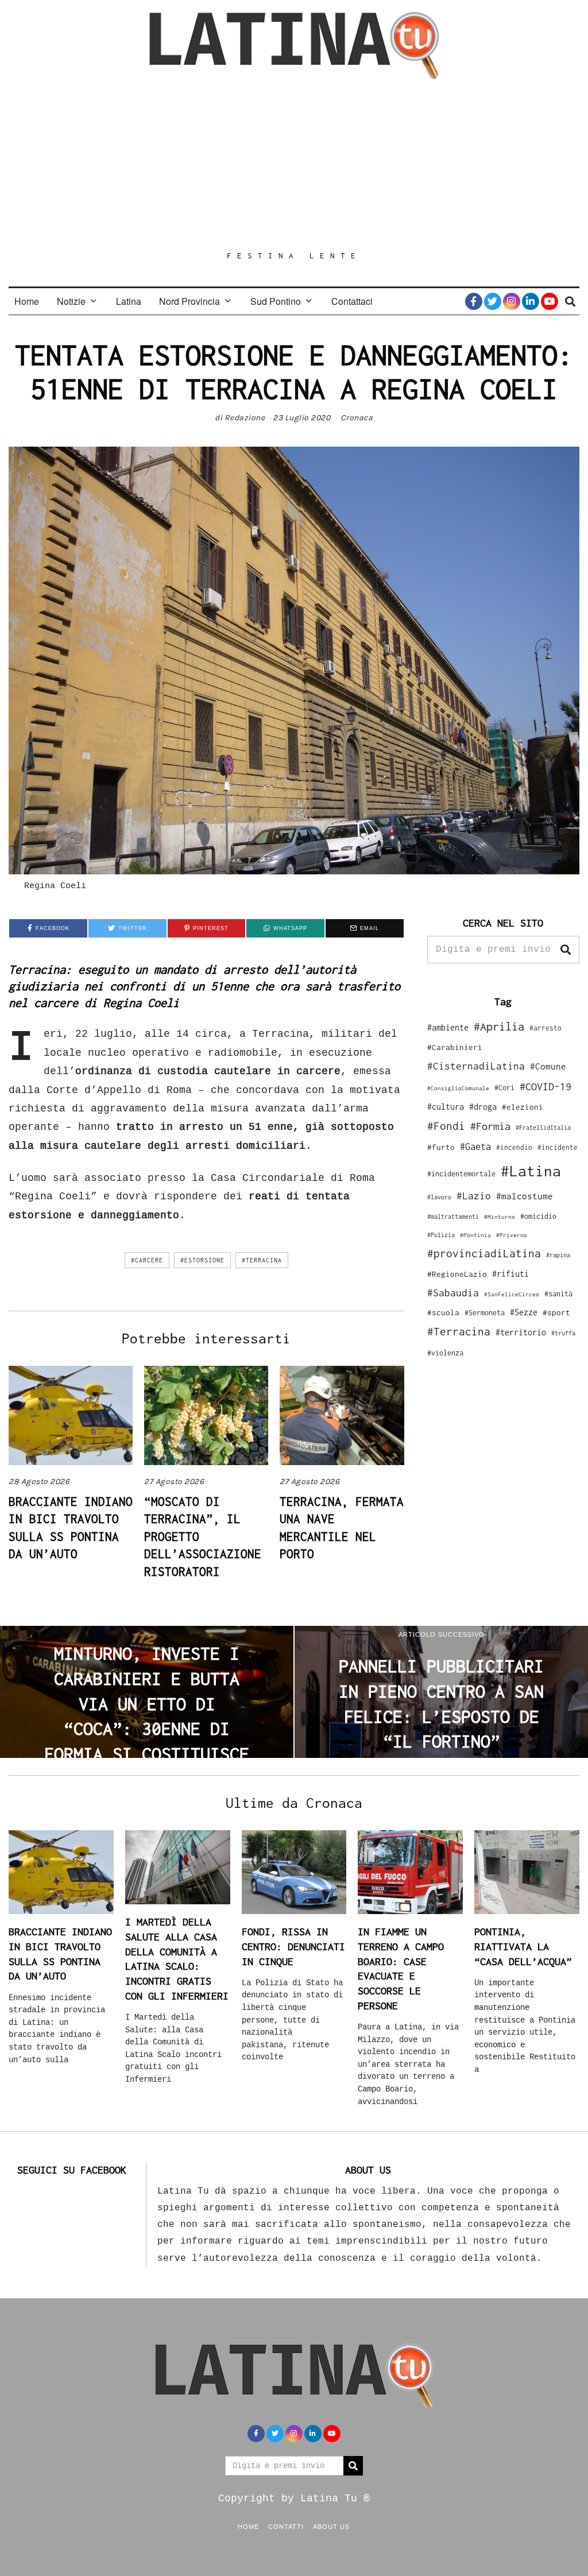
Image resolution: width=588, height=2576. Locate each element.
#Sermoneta (485, 1313)
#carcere (147, 1260)
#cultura (446, 1107)
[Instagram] (512, 301)
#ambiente (448, 1027)
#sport (556, 1312)
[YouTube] (550, 301)
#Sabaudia (453, 1293)
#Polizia (441, 1235)
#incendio (514, 1147)
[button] (566, 950)
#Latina (531, 1171)
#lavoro (439, 1197)
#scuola (443, 1312)
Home (27, 301)
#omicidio (538, 1216)
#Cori (504, 1088)
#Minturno (500, 1217)
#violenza (445, 1353)
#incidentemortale (461, 1174)
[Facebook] (474, 301)
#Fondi (446, 1126)
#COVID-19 (546, 1086)
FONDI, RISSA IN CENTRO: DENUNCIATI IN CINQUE (293, 1946)
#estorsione (202, 1260)
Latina (129, 301)
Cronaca (357, 418)
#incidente (558, 1147)
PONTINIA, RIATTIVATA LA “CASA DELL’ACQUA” (523, 1946)
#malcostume (525, 1196)
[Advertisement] (294, 165)
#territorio (521, 1332)
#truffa (563, 1333)
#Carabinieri (455, 1047)
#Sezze (524, 1312)
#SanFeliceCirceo (512, 1294)
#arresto (546, 1028)
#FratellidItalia (543, 1128)
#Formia (490, 1126)
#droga (483, 1107)
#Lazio (474, 1196)
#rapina (558, 1255)
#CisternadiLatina (476, 1066)
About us (331, 2526)
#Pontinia (475, 1235)
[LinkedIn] (531, 301)
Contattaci (352, 301)
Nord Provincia (189, 301)
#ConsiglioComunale (458, 1088)
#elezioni (523, 1107)
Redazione (245, 418)
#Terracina (262, 1260)
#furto (441, 1147)
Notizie (71, 301)
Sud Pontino (276, 301)
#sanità (558, 1294)
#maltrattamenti (453, 1217)
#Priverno (512, 1235)
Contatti (286, 2526)
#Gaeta (475, 1146)
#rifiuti (510, 1274)
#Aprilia (499, 1026)
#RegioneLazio (457, 1274)
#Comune (548, 1066)
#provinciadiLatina (484, 1253)
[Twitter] (493, 301)
